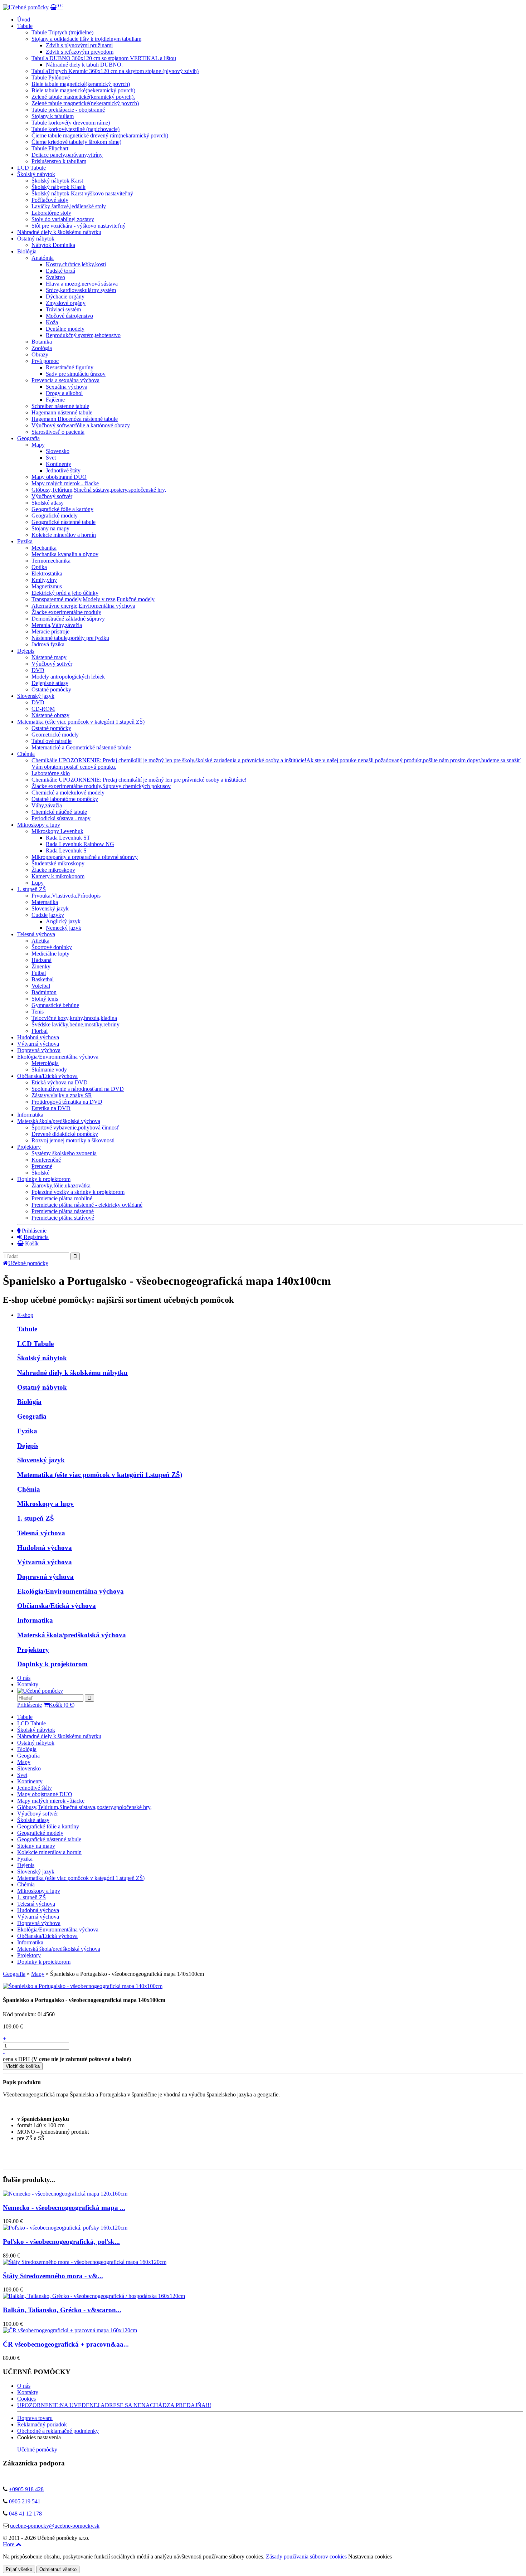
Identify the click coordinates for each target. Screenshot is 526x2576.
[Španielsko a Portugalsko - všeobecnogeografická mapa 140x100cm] (83, 1986)
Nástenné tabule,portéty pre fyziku (70, 638)
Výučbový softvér (52, 496)
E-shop (25, 1315)
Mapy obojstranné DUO (59, 477)
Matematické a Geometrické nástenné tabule (81, 747)
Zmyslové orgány (66, 303)
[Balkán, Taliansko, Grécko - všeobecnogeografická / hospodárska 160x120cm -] (94, 2296)
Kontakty (28, 1684)
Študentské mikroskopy (58, 863)
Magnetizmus (47, 586)
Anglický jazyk (63, 921)
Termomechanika (51, 561)
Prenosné (42, 1166)
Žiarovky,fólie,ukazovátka (61, 1185)
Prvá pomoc (45, 361)
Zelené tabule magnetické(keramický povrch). (83, 97)
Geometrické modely (55, 735)
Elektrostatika (47, 573)
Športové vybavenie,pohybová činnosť (75, 1127)
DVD (38, 670)
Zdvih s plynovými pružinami (79, 45)
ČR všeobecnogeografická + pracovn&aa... (66, 2344)
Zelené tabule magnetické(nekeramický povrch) (85, 103)
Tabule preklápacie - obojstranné (68, 110)
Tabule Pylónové (51, 77)
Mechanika (44, 548)
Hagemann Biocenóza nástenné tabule (75, 419)
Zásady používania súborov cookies (306, 2556)
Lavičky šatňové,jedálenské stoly (69, 206)
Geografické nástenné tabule (64, 522)
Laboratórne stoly (51, 213)
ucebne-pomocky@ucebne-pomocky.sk (55, 2526)
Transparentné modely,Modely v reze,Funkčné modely (93, 599)
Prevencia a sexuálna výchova (65, 380)
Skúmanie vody (49, 1070)
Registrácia (35, 1237)
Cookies (26, 2399)
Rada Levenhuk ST (68, 838)
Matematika (45, 902)
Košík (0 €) (62, 1705)
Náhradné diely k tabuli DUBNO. (84, 65)
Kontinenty (59, 464)
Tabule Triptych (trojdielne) (62, 32)
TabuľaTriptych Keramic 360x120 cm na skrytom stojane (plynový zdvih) (115, 71)
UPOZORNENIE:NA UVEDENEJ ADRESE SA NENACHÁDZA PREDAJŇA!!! (114, 2405)
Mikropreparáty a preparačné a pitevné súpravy (85, 857)
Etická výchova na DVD (60, 1082)
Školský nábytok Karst (57, 181)
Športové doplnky (52, 947)
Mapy (38, 445)
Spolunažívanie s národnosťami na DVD (78, 1089)
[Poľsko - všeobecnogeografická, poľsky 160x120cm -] (65, 2228)
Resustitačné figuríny (70, 367)
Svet (51, 458)
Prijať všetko (19, 2569)
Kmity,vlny (44, 580)
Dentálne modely (65, 329)
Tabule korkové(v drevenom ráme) (71, 123)
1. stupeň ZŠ (31, 889)
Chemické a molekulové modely (68, 793)
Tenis (38, 1012)
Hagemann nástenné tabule (62, 412)
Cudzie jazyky (48, 915)
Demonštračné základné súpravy (68, 619)
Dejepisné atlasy (50, 683)
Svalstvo (55, 277)
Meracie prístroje (50, 631)
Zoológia (42, 348)
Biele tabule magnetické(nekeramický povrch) (83, 90)
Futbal (39, 973)
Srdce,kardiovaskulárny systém (81, 290)
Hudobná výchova (38, 1037)
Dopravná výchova (39, 1050)
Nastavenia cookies (370, 2556)
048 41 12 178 (25, 2514)
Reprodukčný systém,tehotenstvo (83, 335)
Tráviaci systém (63, 309)
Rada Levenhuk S (66, 850)
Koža (52, 322)
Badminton (44, 992)
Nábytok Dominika (53, 245)
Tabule (25, 26)
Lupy (38, 883)
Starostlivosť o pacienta (58, 432)
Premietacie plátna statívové (63, 1218)
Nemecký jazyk (64, 928)
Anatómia (43, 258)
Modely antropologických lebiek (68, 677)
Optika (39, 567)
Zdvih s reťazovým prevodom (80, 52)
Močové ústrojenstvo (69, 316)
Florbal (40, 1031)
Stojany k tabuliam (53, 116)
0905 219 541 (25, 2501)
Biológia (27, 251)
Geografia (32, 1416)
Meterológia (45, 1063)
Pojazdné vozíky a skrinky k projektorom (78, 1192)
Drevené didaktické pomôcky (65, 1134)
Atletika (40, 941)
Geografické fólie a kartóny (62, 509)
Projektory (29, 1147)
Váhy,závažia (47, 805)
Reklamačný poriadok (42, 2424)
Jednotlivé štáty (63, 470)
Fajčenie (55, 400)
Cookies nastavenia (39, 2437)
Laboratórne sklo (51, 773)
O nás (24, 1678)
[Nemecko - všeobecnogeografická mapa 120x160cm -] (65, 2194)
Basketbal (43, 979)
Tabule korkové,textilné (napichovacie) (76, 129)
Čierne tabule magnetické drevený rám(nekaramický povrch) (100, 135)
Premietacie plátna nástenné (63, 1211)
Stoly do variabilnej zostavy (63, 219)
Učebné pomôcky (28, 1263)
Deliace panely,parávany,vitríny (67, 155)
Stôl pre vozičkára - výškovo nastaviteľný (79, 226)
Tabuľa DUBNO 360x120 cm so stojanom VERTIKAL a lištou (104, 58)
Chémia (26, 754)
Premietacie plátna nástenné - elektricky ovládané (87, 1205)
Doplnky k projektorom (44, 1179)
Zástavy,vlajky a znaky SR (62, 1095)
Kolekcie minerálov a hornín (64, 535)
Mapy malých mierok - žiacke (65, 483)
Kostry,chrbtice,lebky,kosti (76, 264)
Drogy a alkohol (64, 393)
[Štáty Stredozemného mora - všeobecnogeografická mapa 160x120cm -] (85, 2262)
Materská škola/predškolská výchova (59, 1121)
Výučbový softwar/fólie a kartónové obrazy (81, 425)
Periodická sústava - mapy (61, 818)
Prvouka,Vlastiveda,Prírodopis (66, 896)
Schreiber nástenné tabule (60, 406)
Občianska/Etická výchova (47, 1076)
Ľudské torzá (60, 271)
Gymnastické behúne (55, 1005)
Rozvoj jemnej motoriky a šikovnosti (73, 1140)
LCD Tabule (31, 168)
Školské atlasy (48, 503)
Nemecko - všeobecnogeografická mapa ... (64, 2208)
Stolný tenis (45, 999)
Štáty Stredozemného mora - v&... (53, 2276)
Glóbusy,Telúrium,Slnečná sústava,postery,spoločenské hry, (99, 490)
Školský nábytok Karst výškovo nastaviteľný (82, 193)
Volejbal (41, 986)
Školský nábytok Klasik (59, 187)
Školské (40, 1173)
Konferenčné (46, 1160)
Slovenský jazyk (36, 696)
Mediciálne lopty (50, 954)
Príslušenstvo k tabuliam (59, 161)
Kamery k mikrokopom (58, 876)
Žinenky (41, 966)
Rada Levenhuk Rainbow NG (80, 844)
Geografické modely (55, 516)
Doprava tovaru (35, 2418)
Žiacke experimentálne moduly (66, 612)
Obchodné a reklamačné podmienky (58, 2431)
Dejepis (26, 651)
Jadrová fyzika (48, 644)
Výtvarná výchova (38, 1044)
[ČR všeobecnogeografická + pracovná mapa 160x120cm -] (70, 2330)
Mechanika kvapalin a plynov (65, 554)
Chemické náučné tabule (59, 812)
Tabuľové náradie (52, 741)
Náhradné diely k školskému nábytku (59, 232)
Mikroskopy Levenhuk (57, 831)
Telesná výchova (36, 934)
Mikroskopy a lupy (39, 825)
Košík (31, 1243)
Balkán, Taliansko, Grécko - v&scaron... (62, 2310)
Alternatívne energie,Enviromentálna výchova (83, 606)
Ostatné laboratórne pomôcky (65, 799)
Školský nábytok (36, 174)
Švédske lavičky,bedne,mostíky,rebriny (76, 1024)
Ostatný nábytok (36, 239)
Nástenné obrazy (50, 715)
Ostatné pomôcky (51, 689)
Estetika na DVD (51, 1108)
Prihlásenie (33, 1231)
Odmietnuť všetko (58, 2569)
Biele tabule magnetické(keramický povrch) (81, 84)
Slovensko (58, 451)
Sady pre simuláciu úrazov (76, 374)
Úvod (24, 20)
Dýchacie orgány (65, 297)
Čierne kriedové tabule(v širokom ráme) (76, 142)
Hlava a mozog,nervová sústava (82, 284)
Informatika (30, 1115)
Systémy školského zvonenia (64, 1153)
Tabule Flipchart (50, 148)
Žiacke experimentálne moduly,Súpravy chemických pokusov (101, 786)
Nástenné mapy (49, 657)
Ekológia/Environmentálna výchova (58, 1057)
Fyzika (25, 541)
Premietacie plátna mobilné (62, 1198)
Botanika (42, 342)
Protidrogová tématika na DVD (67, 1102)
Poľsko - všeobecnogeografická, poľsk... (61, 2242)
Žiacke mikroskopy (53, 870)
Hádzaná (42, 960)
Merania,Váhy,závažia (57, 625)
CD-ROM (43, 709)
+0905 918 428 (26, 2489)
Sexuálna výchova (67, 387)
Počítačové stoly (50, 200)
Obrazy (40, 354)
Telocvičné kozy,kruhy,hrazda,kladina (74, 1018)
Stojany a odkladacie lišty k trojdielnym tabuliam (86, 39)
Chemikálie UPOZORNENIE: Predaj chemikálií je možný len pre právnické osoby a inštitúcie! (139, 780)
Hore (9, 2544)
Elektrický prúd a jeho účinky (65, 593)
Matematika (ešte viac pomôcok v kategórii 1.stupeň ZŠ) (81, 722)
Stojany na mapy (50, 528)
